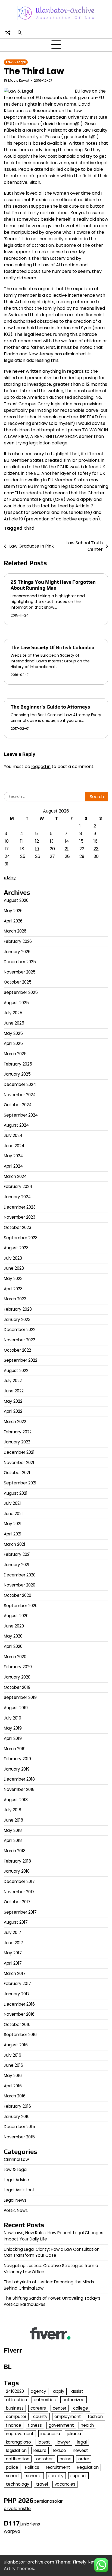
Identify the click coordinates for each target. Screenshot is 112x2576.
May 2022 (13, 1401)
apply (59, 2391)
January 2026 (17, 952)
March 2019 (15, 1749)
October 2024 (18, 1105)
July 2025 (13, 1013)
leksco (60, 2450)
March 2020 (15, 1657)
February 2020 (18, 1667)
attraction (16, 2400)
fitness (35, 2425)
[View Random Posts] (8, 33)
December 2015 (19, 2127)
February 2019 (17, 1759)
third (29, 528)
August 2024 (16, 1125)
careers (38, 2408)
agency (38, 2391)
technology (18, 2484)
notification (18, 2459)
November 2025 (20, 972)
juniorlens (30, 2524)
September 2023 (21, 1238)
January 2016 (17, 2117)
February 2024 (18, 1186)
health (87, 2425)
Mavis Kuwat (19, 80)
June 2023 (14, 1268)
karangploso (18, 2442)
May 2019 (13, 1728)
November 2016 (19, 2014)
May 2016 (13, 2076)
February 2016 (17, 2106)
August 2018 (16, 1800)
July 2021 (12, 1503)
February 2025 (18, 1064)
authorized (74, 2400)
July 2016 (13, 2055)
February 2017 (17, 1984)
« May (10, 878)
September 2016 (20, 2035)
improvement (20, 2434)
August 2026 (16, 900)
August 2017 (16, 1922)
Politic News (16, 2210)
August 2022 (16, 1371)
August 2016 (16, 2045)
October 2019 (17, 1687)
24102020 (15, 2391)
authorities (45, 2400)
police (12, 2467)
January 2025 (17, 1074)
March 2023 (15, 1299)
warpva (12, 2531)
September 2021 (20, 1483)
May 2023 (13, 1278)
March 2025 (15, 1054)
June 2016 (13, 2065)
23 (96, 849)
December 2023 (20, 1207)
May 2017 (13, 1953)
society (56, 2476)
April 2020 (13, 1646)
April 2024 (13, 1166)
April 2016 (13, 2086)
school (13, 2476)
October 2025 (18, 982)
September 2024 (21, 1115)
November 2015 (19, 2137)
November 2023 (20, 1217)
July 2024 (13, 1135)
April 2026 (13, 921)
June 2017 (13, 1943)
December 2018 (19, 1779)
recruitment (58, 2467)
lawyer (63, 2442)
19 (37, 849)
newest (80, 2450)
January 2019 (17, 1769)
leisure (40, 2450)
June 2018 (13, 1820)
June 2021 (13, 1514)
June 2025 (14, 1023)
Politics (32, 2467)
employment (68, 2417)
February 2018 (17, 1861)
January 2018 (17, 1871)
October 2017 (17, 1902)
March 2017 (15, 1973)
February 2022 (18, 1432)
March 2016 (15, 2096)
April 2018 (13, 1840)
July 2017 (13, 1932)
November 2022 (19, 1340)
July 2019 (13, 1718)
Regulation (88, 2467)
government (61, 2425)
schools (34, 2476)
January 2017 (17, 1994)
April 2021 (13, 1534)
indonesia (50, 2434)
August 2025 (16, 1003)
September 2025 (21, 992)
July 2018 (13, 1810)
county (40, 2417)
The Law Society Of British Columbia (52, 647)
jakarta (74, 2434)
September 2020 (21, 1606)
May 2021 (13, 1524)
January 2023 (17, 1319)
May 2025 (13, 1033)
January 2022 (17, 1442)
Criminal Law (16, 2159)
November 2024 (20, 1095)
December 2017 (19, 1881)
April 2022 (13, 1411)
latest (44, 2442)
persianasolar (48, 2501)
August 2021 (16, 1493)
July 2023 (13, 1258)
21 (67, 849)
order (84, 2459)
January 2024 (17, 1197)
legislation (16, 2450)
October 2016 (17, 2025)
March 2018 (15, 1851)
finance (14, 2425)
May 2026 (13, 911)
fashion (95, 2417)
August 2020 (16, 1616)
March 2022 (15, 1422)
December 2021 (19, 1452)
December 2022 (20, 1330)
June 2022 (14, 1391)
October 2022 (17, 1350)
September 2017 (20, 1912)
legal (82, 2442)
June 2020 (14, 1626)
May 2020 (13, 1636)
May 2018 (13, 1830)
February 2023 (18, 1309)
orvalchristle (17, 2509)
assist (77, 2391)
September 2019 (20, 1697)
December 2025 (20, 962)
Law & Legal (16, 62)
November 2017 (19, 1892)
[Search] (20, 33)
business (15, 2408)
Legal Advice (16, 2180)
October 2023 (18, 1227)
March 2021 (15, 1544)
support (78, 2476)
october (44, 2459)
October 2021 (17, 1473)
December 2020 (20, 1575)
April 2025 (13, 1043)
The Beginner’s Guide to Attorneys (50, 707)
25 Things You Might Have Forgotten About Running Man (53, 585)
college (81, 2408)
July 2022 (13, 1381)
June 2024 (14, 1146)
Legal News (15, 2200)
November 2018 (19, 1789)
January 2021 (17, 1565)
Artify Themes (19, 2569)
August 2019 (16, 1708)
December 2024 (20, 1084)
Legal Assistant (19, 2190)
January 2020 (17, 1677)
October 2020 (18, 1595)
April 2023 (13, 1289)
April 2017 (13, 1963)
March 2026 (15, 931)
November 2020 (20, 1585)
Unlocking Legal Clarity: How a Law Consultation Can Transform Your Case (52, 2252)
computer (16, 2417)
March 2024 (15, 1176)
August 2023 (16, 1248)
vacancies (65, 2484)
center (60, 2408)
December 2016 (19, 2004)
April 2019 (13, 1738)
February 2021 (17, 1554)
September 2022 (21, 1360)
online (66, 2459)
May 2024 (13, 1156)
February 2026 (18, 941)
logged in (41, 767)
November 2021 (19, 1463)
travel (42, 2484)
